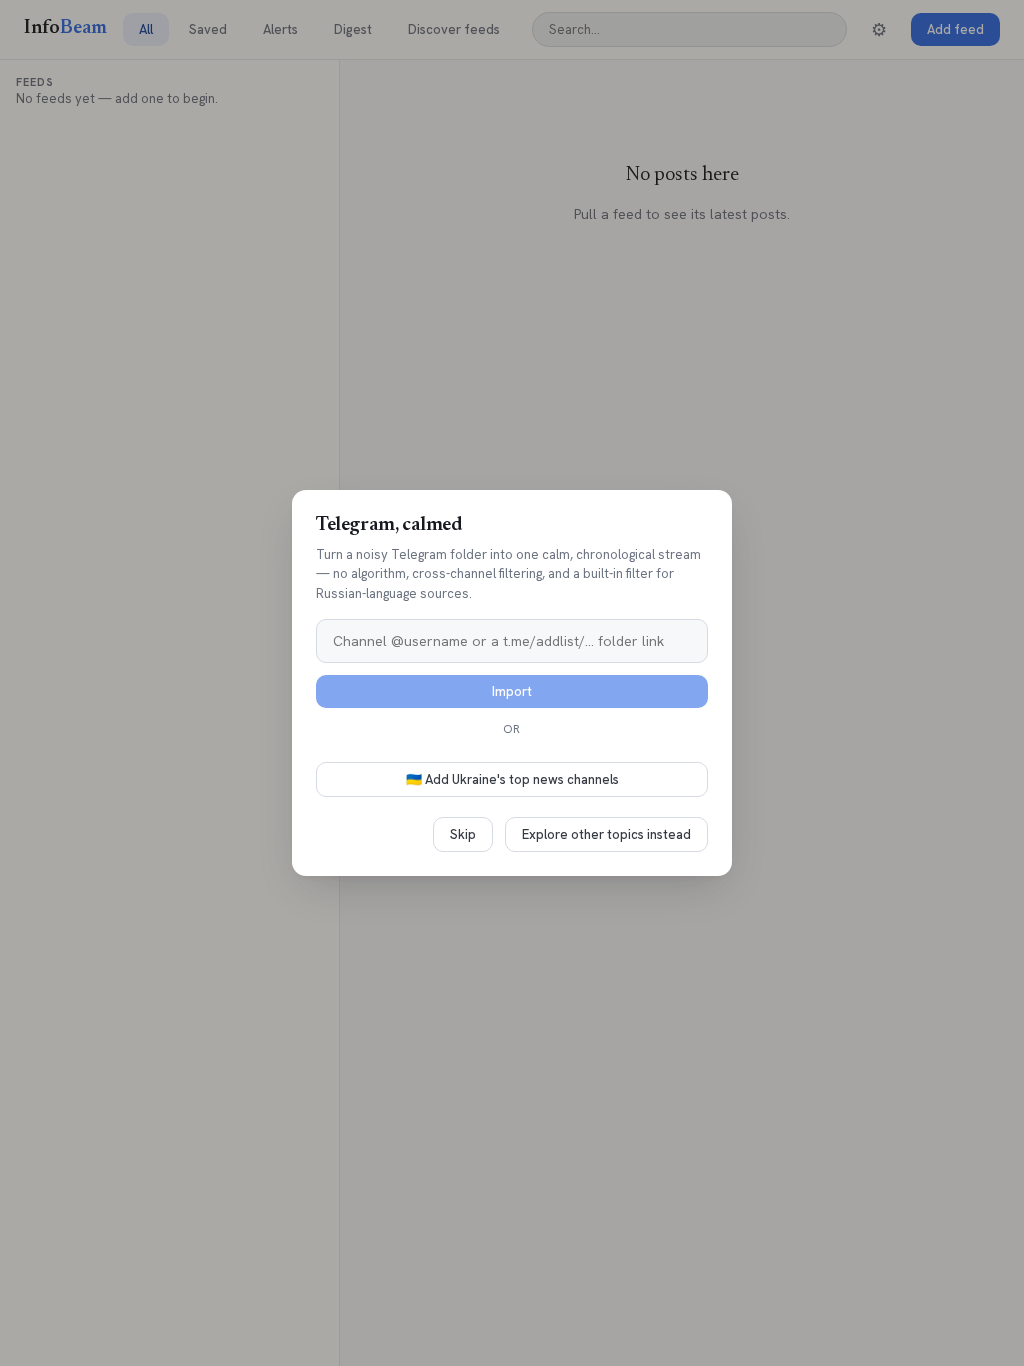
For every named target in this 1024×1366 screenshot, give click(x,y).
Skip (463, 834)
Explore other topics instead (606, 834)
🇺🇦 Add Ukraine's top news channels (512, 779)
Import (512, 691)
